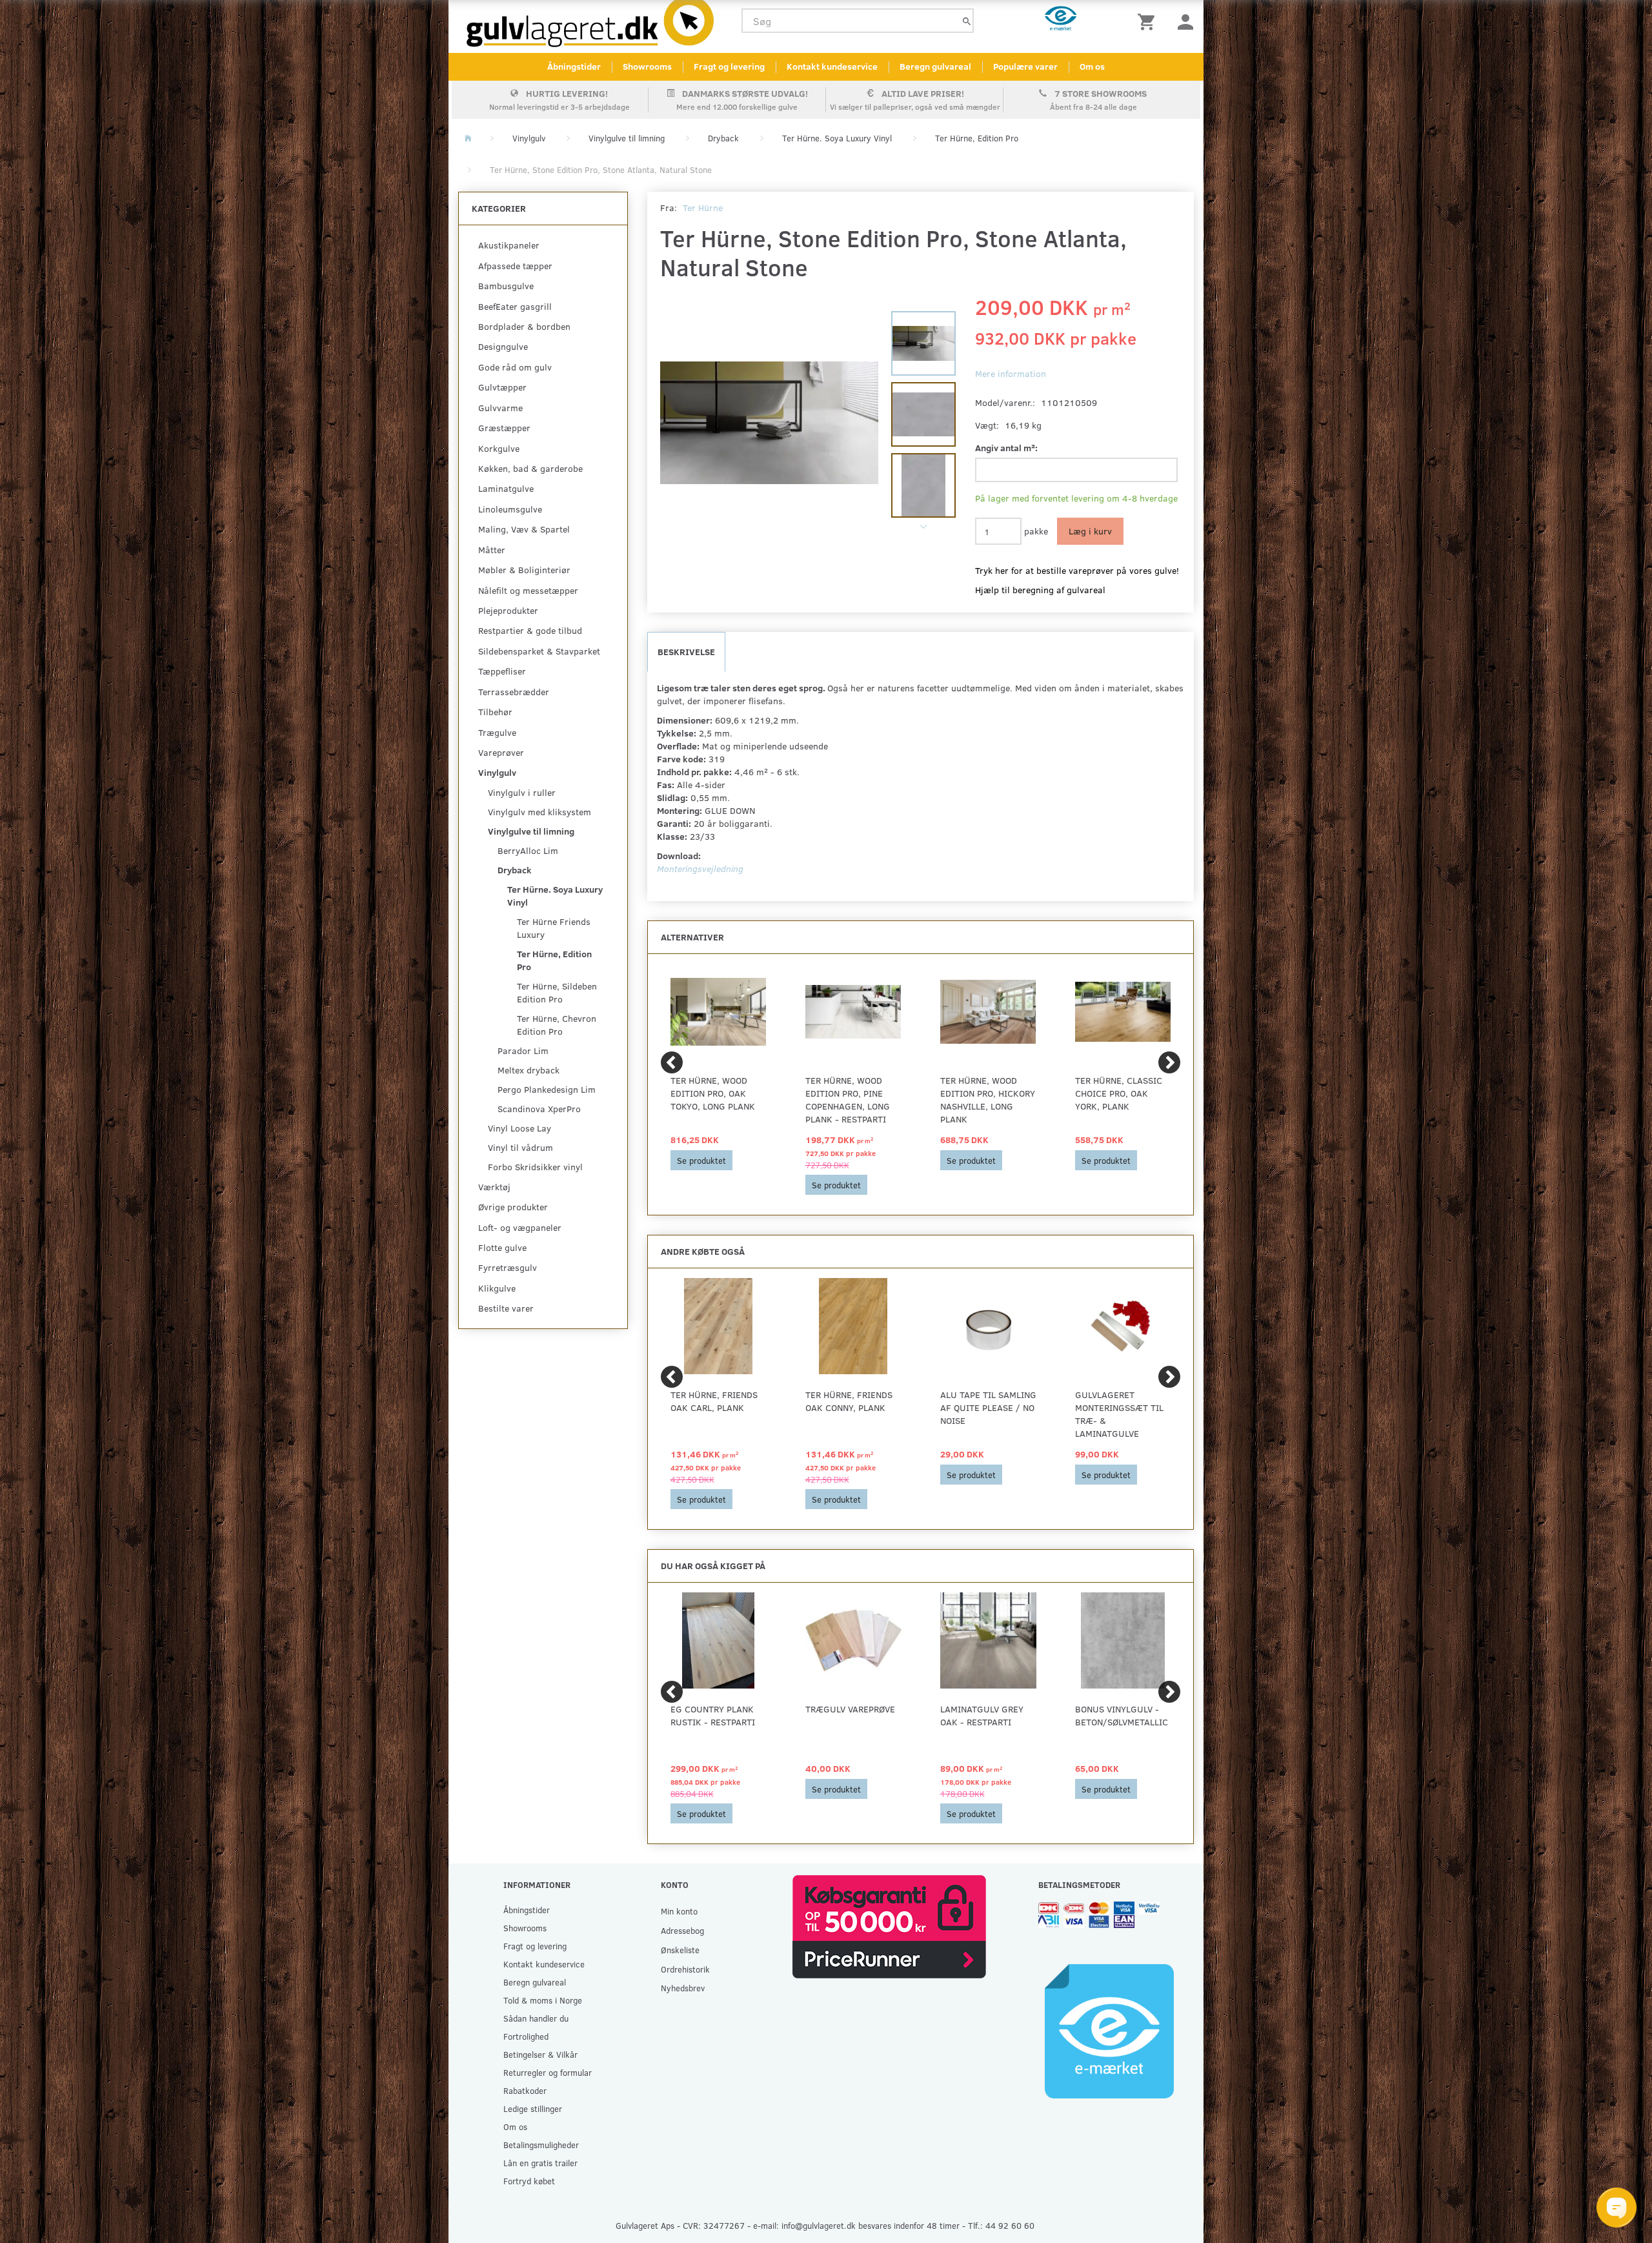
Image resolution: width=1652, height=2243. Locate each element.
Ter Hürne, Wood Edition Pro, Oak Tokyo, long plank (713, 1093)
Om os (1092, 66)
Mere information (1011, 373)
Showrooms (647, 66)
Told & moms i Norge (543, 2000)
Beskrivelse (686, 652)
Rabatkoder (525, 2090)
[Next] (1169, 1062)
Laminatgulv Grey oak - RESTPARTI (982, 1715)
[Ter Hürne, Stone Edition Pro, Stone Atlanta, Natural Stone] (770, 423)
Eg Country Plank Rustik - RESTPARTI (713, 1715)
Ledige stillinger (533, 2108)
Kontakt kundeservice (832, 66)
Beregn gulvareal (935, 66)
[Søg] (967, 21)
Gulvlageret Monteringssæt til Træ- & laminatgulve (1119, 1414)
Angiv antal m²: (1006, 448)
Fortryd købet (529, 2181)
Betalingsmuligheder (541, 2145)
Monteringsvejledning (700, 868)
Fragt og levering (729, 66)
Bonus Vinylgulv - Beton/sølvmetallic (1122, 1715)
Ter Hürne (703, 208)
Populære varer (1025, 66)
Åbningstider (574, 66)
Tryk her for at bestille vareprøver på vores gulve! (1077, 570)
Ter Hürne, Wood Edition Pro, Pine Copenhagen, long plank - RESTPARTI (848, 1100)
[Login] (1185, 21)
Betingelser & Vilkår (540, 2054)
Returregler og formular (548, 2072)
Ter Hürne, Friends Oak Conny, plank (849, 1401)
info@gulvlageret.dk (819, 2225)
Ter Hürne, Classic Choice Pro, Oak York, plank (1119, 1093)
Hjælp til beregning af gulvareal (1040, 590)
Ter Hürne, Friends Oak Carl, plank (714, 1401)
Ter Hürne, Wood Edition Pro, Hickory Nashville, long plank (988, 1100)
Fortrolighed (526, 2036)
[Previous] (672, 1062)
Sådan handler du (536, 2018)
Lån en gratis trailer (540, 2163)
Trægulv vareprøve (850, 1709)
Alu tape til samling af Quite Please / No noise (988, 1407)
